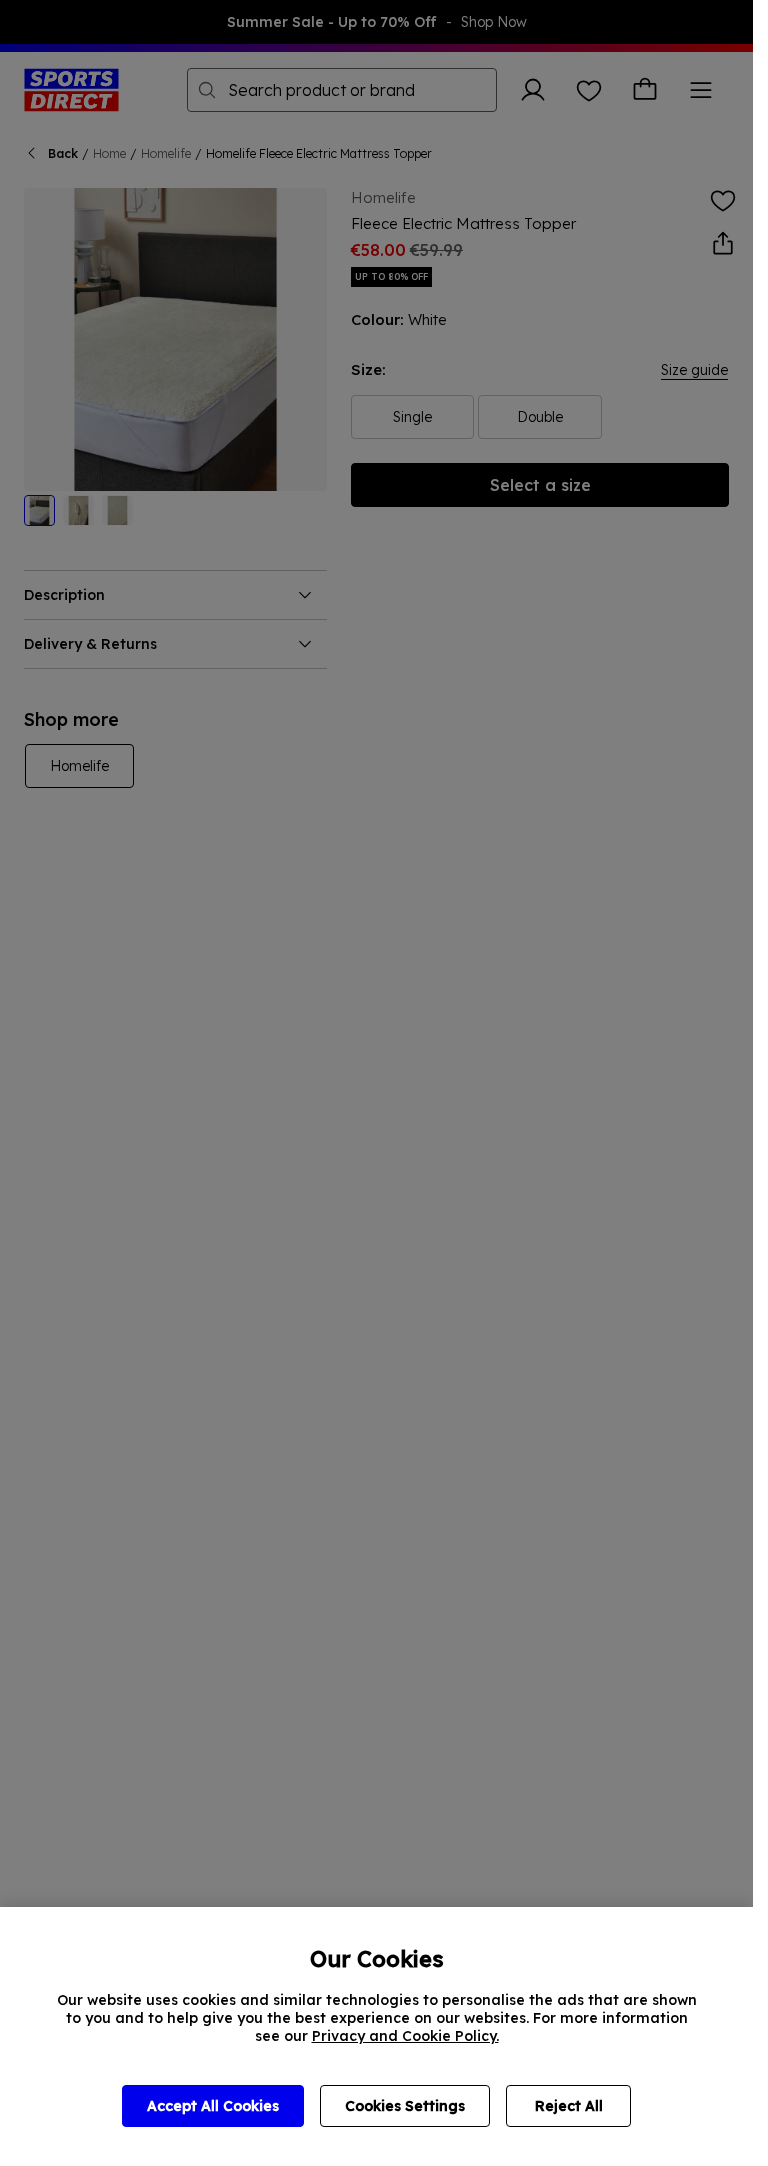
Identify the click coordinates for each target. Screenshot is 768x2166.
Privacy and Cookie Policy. (405, 2036)
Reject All (569, 2106)
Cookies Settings (405, 2106)
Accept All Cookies (213, 2106)
